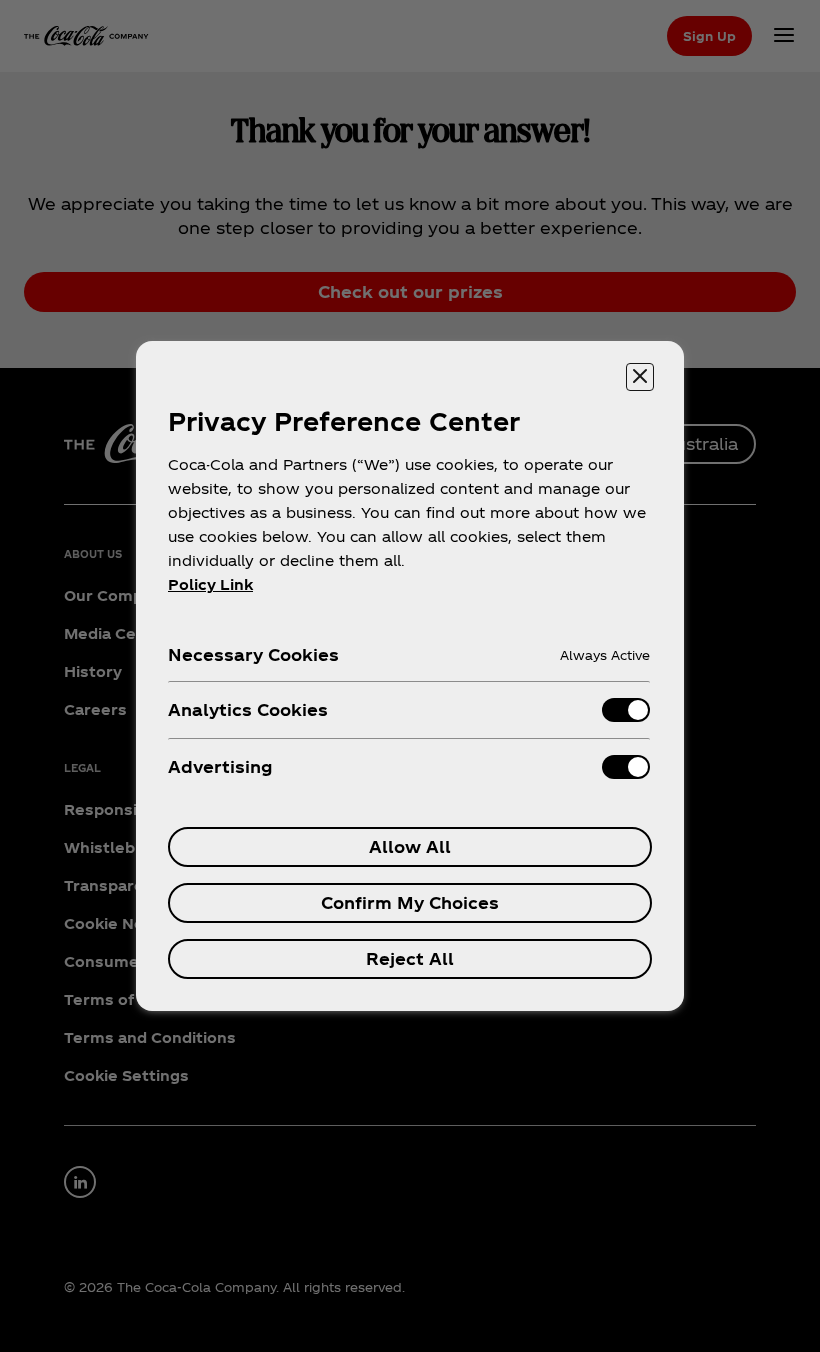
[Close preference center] (640, 377)
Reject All (410, 958)
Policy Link (210, 584)
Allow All (410, 846)
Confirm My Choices (410, 902)
